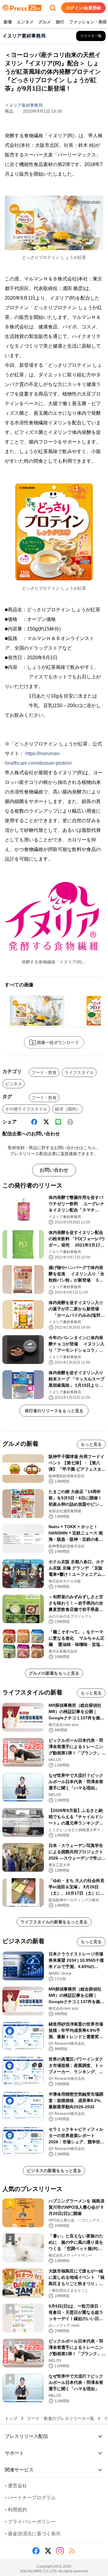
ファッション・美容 (88, 22)
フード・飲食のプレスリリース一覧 (61, 2418)
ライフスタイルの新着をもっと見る (54, 1922)
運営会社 (16, 2486)
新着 (8, 22)
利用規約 (16, 2510)
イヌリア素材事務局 (24, 105)
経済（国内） (67, 1109)
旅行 (60, 22)
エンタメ (25, 22)
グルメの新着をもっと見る (54, 1673)
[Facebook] (34, 1122)
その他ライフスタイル (26, 1109)
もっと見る (91, 1444)
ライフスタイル (79, 1072)
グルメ (45, 22)
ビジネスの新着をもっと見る (54, 2171)
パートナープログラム (30, 2498)
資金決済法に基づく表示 (33, 2534)
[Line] (58, 1122)
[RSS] (72, 2551)
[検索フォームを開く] (53, 8)
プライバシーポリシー (30, 2522)
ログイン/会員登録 (83, 8)
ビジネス (13, 1084)
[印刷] (70, 1122)
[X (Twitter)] (46, 1122)
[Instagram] (60, 2551)
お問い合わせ (54, 1170)
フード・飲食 (44, 1072)
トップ (11, 2418)
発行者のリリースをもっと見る (54, 1411)
